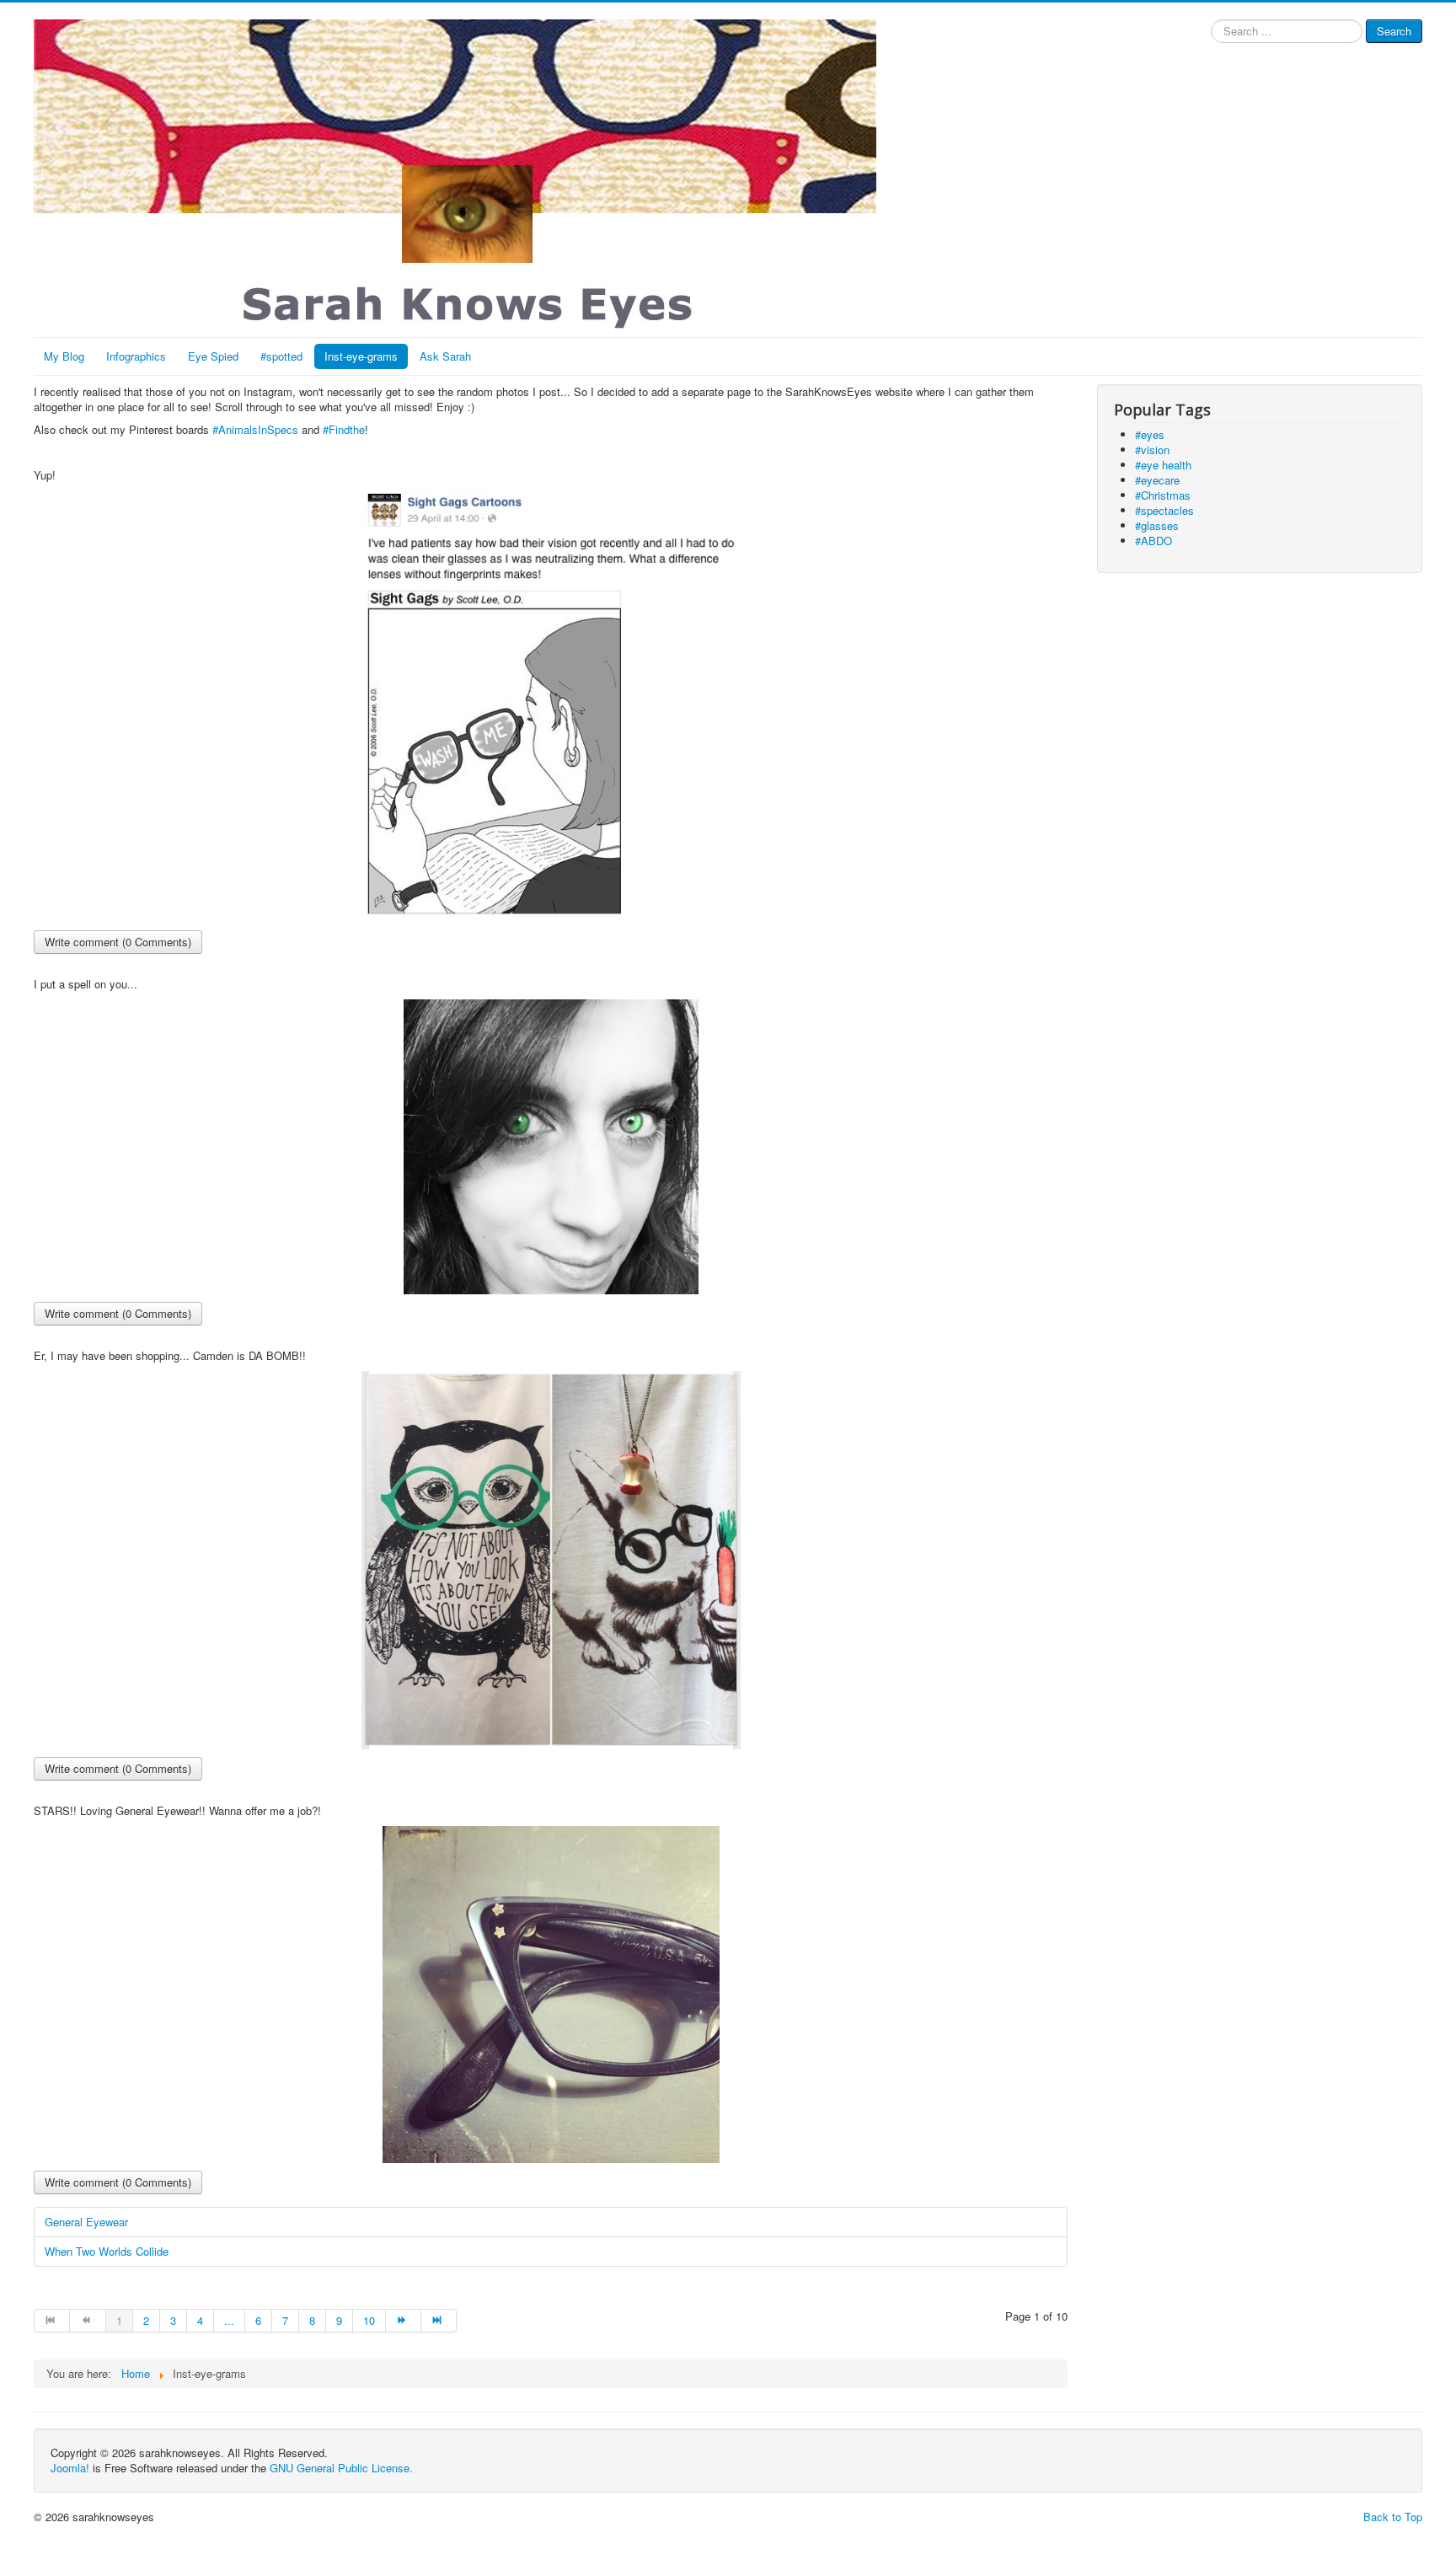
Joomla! (70, 2468)
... (229, 2320)
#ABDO (1154, 541)
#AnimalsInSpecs (255, 429)
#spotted (281, 356)
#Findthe (344, 429)
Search (1394, 31)
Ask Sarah (445, 356)
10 (369, 2320)
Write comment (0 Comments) (118, 942)
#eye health (1163, 465)
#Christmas (1163, 495)
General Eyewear (86, 2222)
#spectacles (1164, 510)
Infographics (136, 356)
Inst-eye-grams (361, 356)
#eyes (1150, 434)
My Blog (64, 356)
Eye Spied (213, 356)
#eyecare (1157, 480)
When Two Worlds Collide (107, 2251)
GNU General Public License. (341, 2468)
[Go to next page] (404, 2321)
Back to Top (1393, 2517)
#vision (1152, 450)
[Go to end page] (439, 2321)
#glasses (1157, 525)
